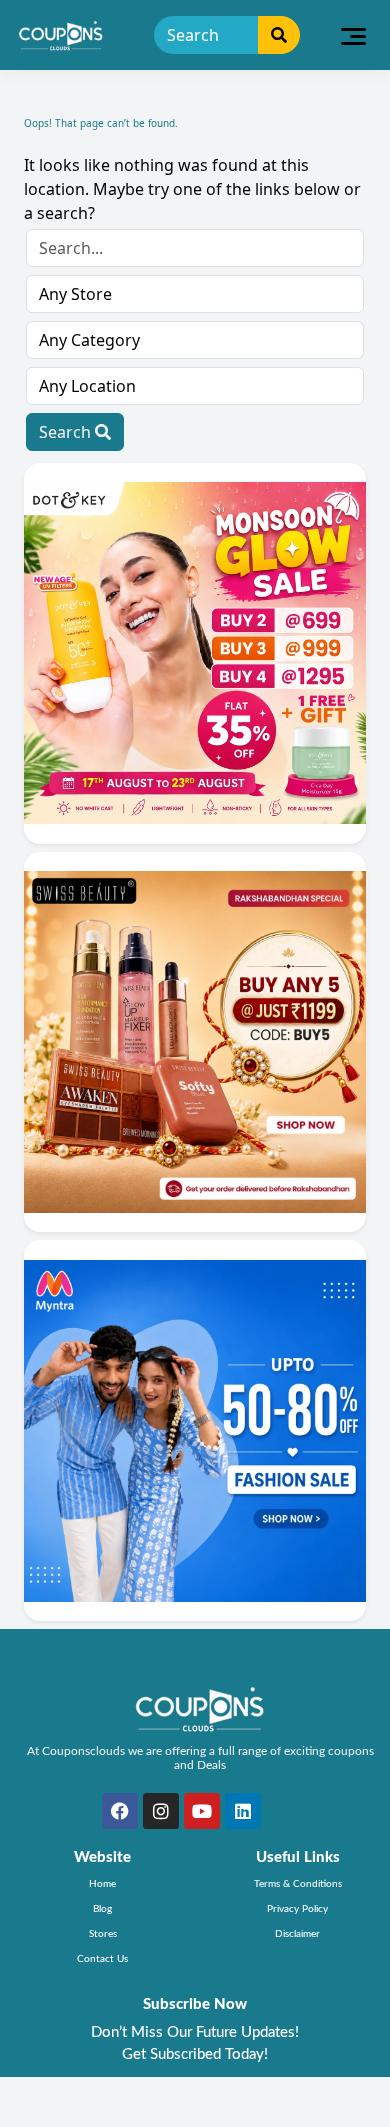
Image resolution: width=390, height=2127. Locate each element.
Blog (102, 1909)
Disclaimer (297, 1934)
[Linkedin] (243, 1811)
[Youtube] (202, 1811)
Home (102, 1884)
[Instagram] (161, 1811)
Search (67, 432)
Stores (103, 1934)
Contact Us (102, 1959)
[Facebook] (120, 1811)
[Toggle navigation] (353, 35)
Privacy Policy (297, 1909)
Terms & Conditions (298, 1884)
